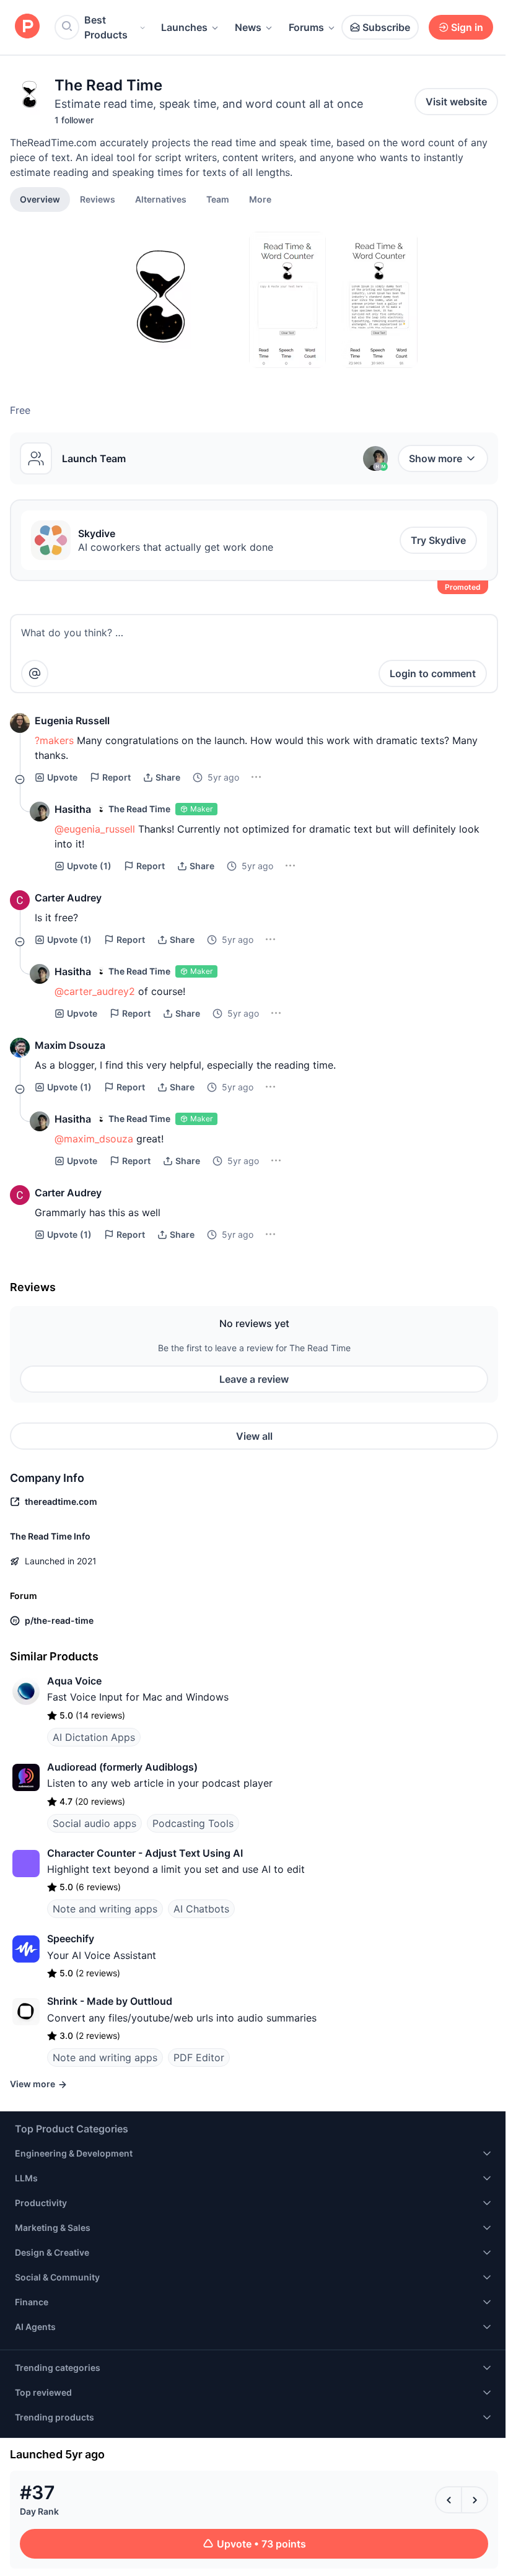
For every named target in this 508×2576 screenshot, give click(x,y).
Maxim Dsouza (70, 1045)
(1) (89, 866)
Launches (184, 27)
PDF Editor (199, 2057)
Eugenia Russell (72, 721)
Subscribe (386, 27)
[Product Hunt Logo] (27, 27)
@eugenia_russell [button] (95, 829)
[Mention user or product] (35, 673)
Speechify (71, 1939)
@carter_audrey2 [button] (95, 991)
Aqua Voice (74, 1681)
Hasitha (73, 809)
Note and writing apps (105, 1909)
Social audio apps (94, 1823)
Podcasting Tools (193, 1823)
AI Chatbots (201, 1909)
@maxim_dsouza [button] (94, 1139)
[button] (260, 199)
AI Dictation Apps (94, 1737)
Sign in (467, 27)
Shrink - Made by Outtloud (110, 2001)
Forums (306, 27)
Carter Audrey (68, 898)
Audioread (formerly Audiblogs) (122, 1767)
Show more (436, 458)
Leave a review (254, 1379)
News (248, 27)
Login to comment (433, 673)
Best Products (106, 27)
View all (254, 1436)
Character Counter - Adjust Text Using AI (145, 1853)
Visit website (456, 102)
